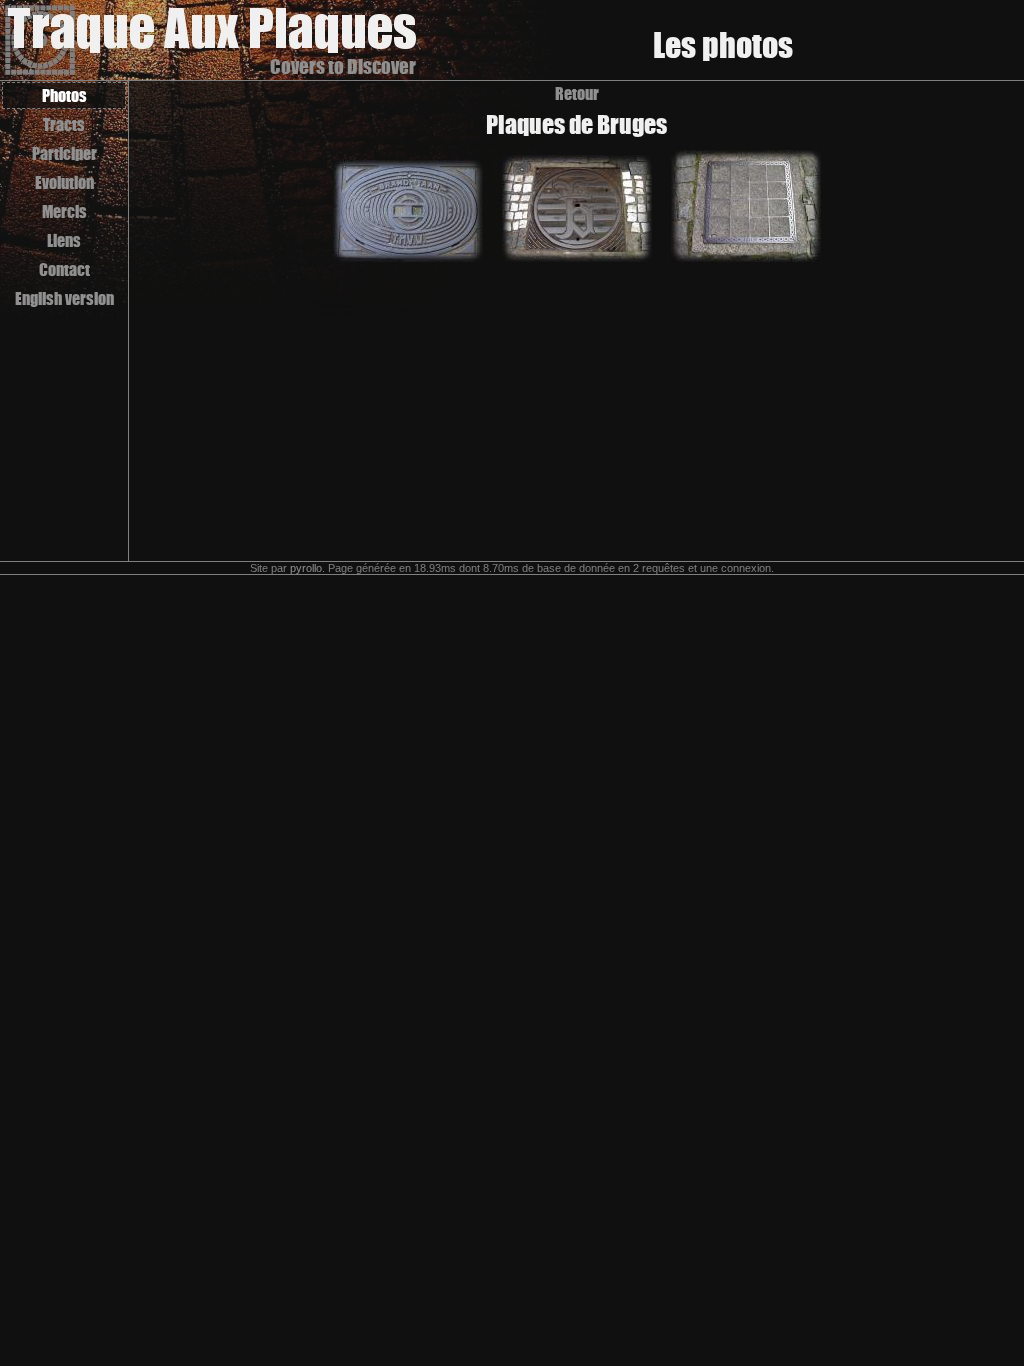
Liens (64, 240)
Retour (577, 93)
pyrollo (306, 568)
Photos (64, 95)
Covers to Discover (343, 66)
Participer (64, 153)
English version (64, 298)
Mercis (64, 211)
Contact (64, 269)
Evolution (64, 182)
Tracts (64, 124)
